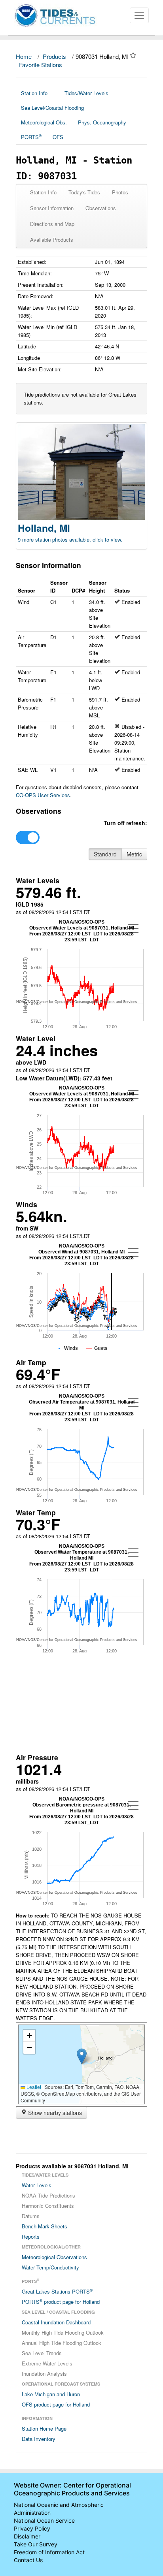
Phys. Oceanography (102, 122)
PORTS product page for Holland (61, 2301)
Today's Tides (84, 192)
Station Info (34, 93)
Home (24, 56)
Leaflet (33, 2087)
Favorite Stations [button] (41, 65)
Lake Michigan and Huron (51, 2394)
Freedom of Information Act (49, 2552)
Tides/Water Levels (86, 93)
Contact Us (28, 2560)
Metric (134, 854)
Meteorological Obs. (44, 122)
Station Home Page (44, 2428)
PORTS (31, 137)
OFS (58, 137)
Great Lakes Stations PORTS (57, 2291)
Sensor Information (52, 208)
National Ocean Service (44, 2520)
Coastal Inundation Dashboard (56, 2322)
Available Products (52, 240)
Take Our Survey (36, 2544)
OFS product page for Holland (56, 2404)
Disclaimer (27, 2536)
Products (54, 56)
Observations (101, 208)
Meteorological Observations (54, 2257)
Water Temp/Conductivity (50, 2267)
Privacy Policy (32, 2528)
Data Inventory (39, 2439)
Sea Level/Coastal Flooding (52, 108)
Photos (120, 192)
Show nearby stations (54, 2113)
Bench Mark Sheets (45, 2226)
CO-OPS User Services (43, 795)
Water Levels (37, 2185)
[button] (82, 2056)
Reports (31, 2236)
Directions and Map (52, 224)
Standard (105, 854)
